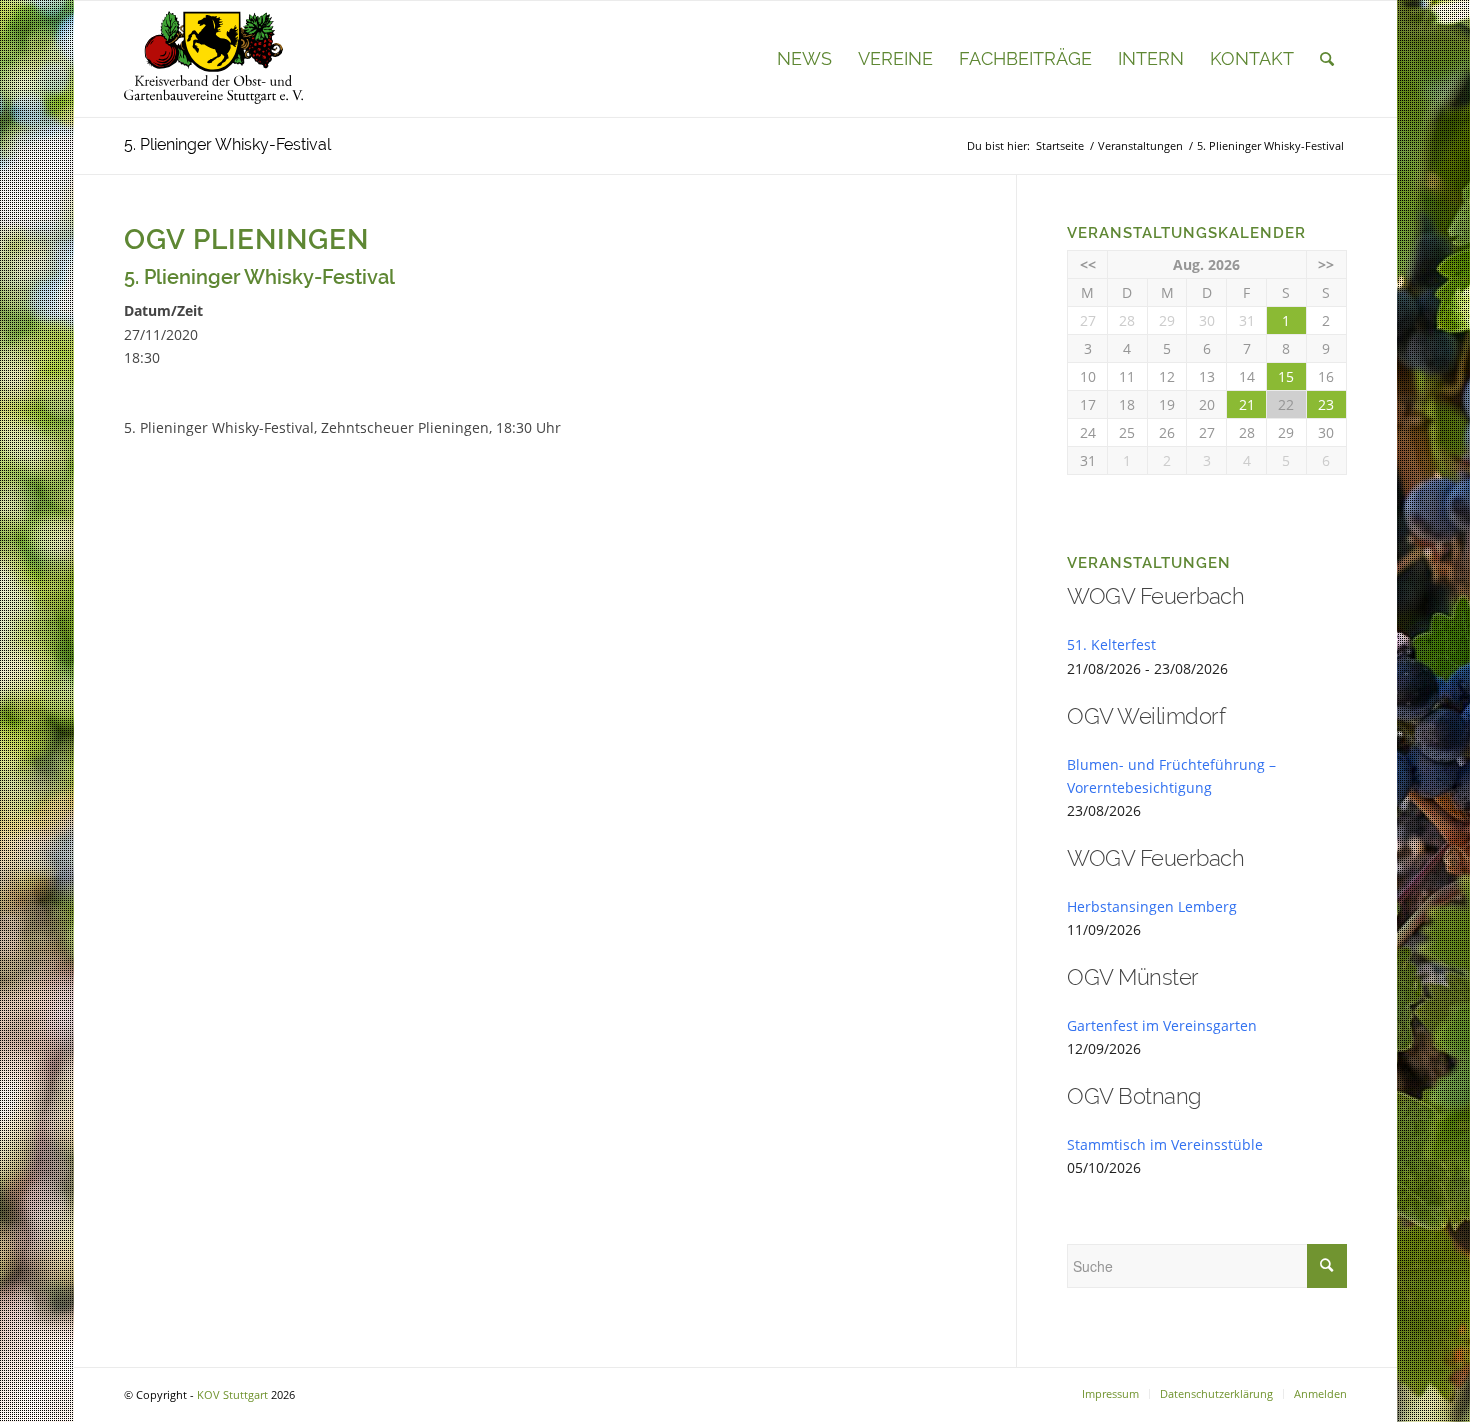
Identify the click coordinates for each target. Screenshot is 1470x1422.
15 (1286, 376)
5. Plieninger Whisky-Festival (227, 144)
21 (1247, 404)
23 (1326, 404)
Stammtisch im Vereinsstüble (1165, 1144)
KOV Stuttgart (232, 1394)
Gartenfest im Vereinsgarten (1162, 1025)
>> (1326, 264)
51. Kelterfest (1111, 644)
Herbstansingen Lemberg (1152, 906)
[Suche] (1327, 59)
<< (1088, 264)
